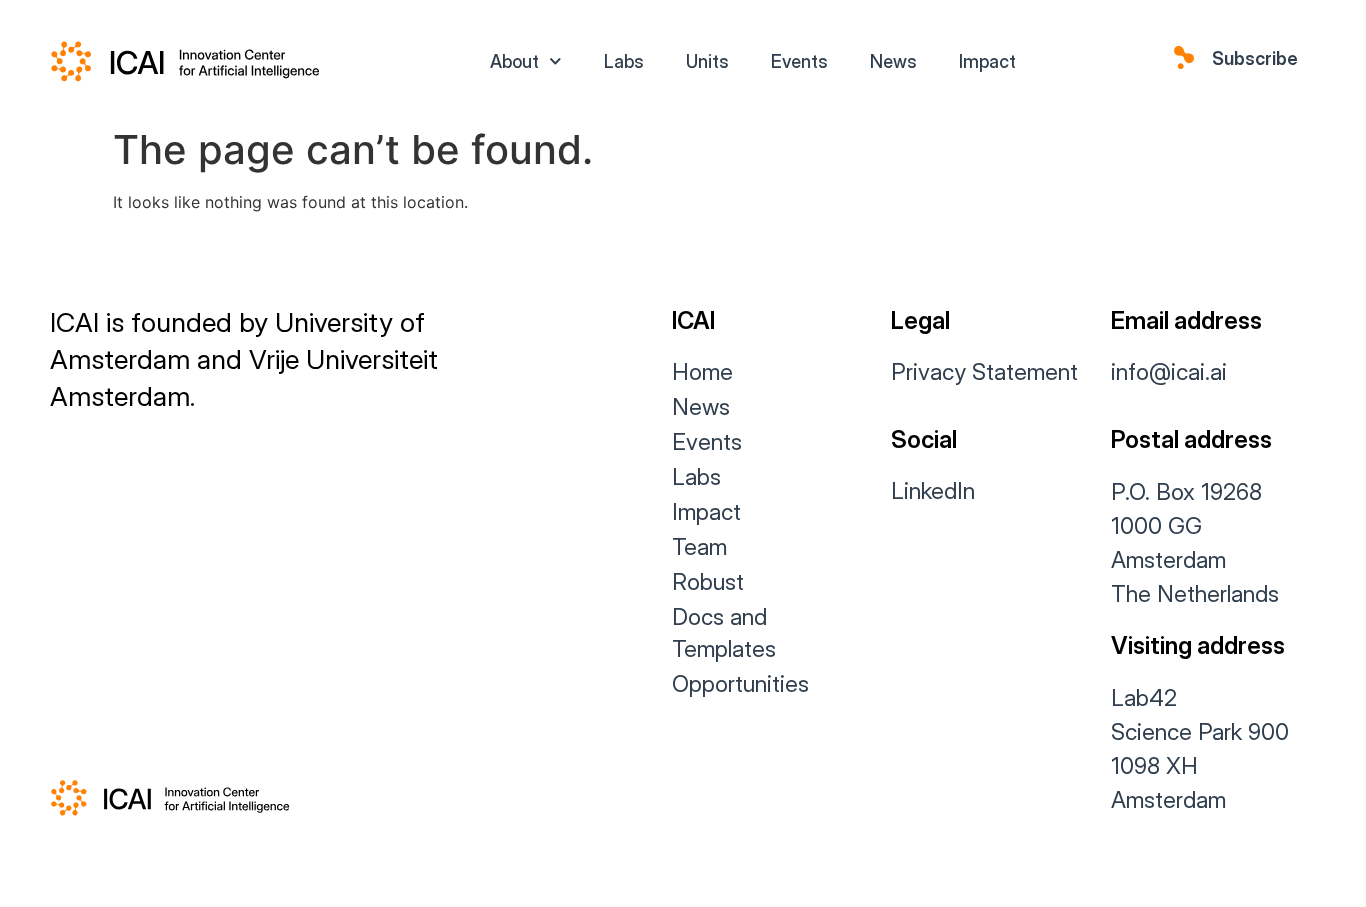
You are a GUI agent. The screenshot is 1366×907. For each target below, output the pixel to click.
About (514, 61)
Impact (987, 61)
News (893, 61)
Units (707, 61)
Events (799, 61)
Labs (624, 61)
